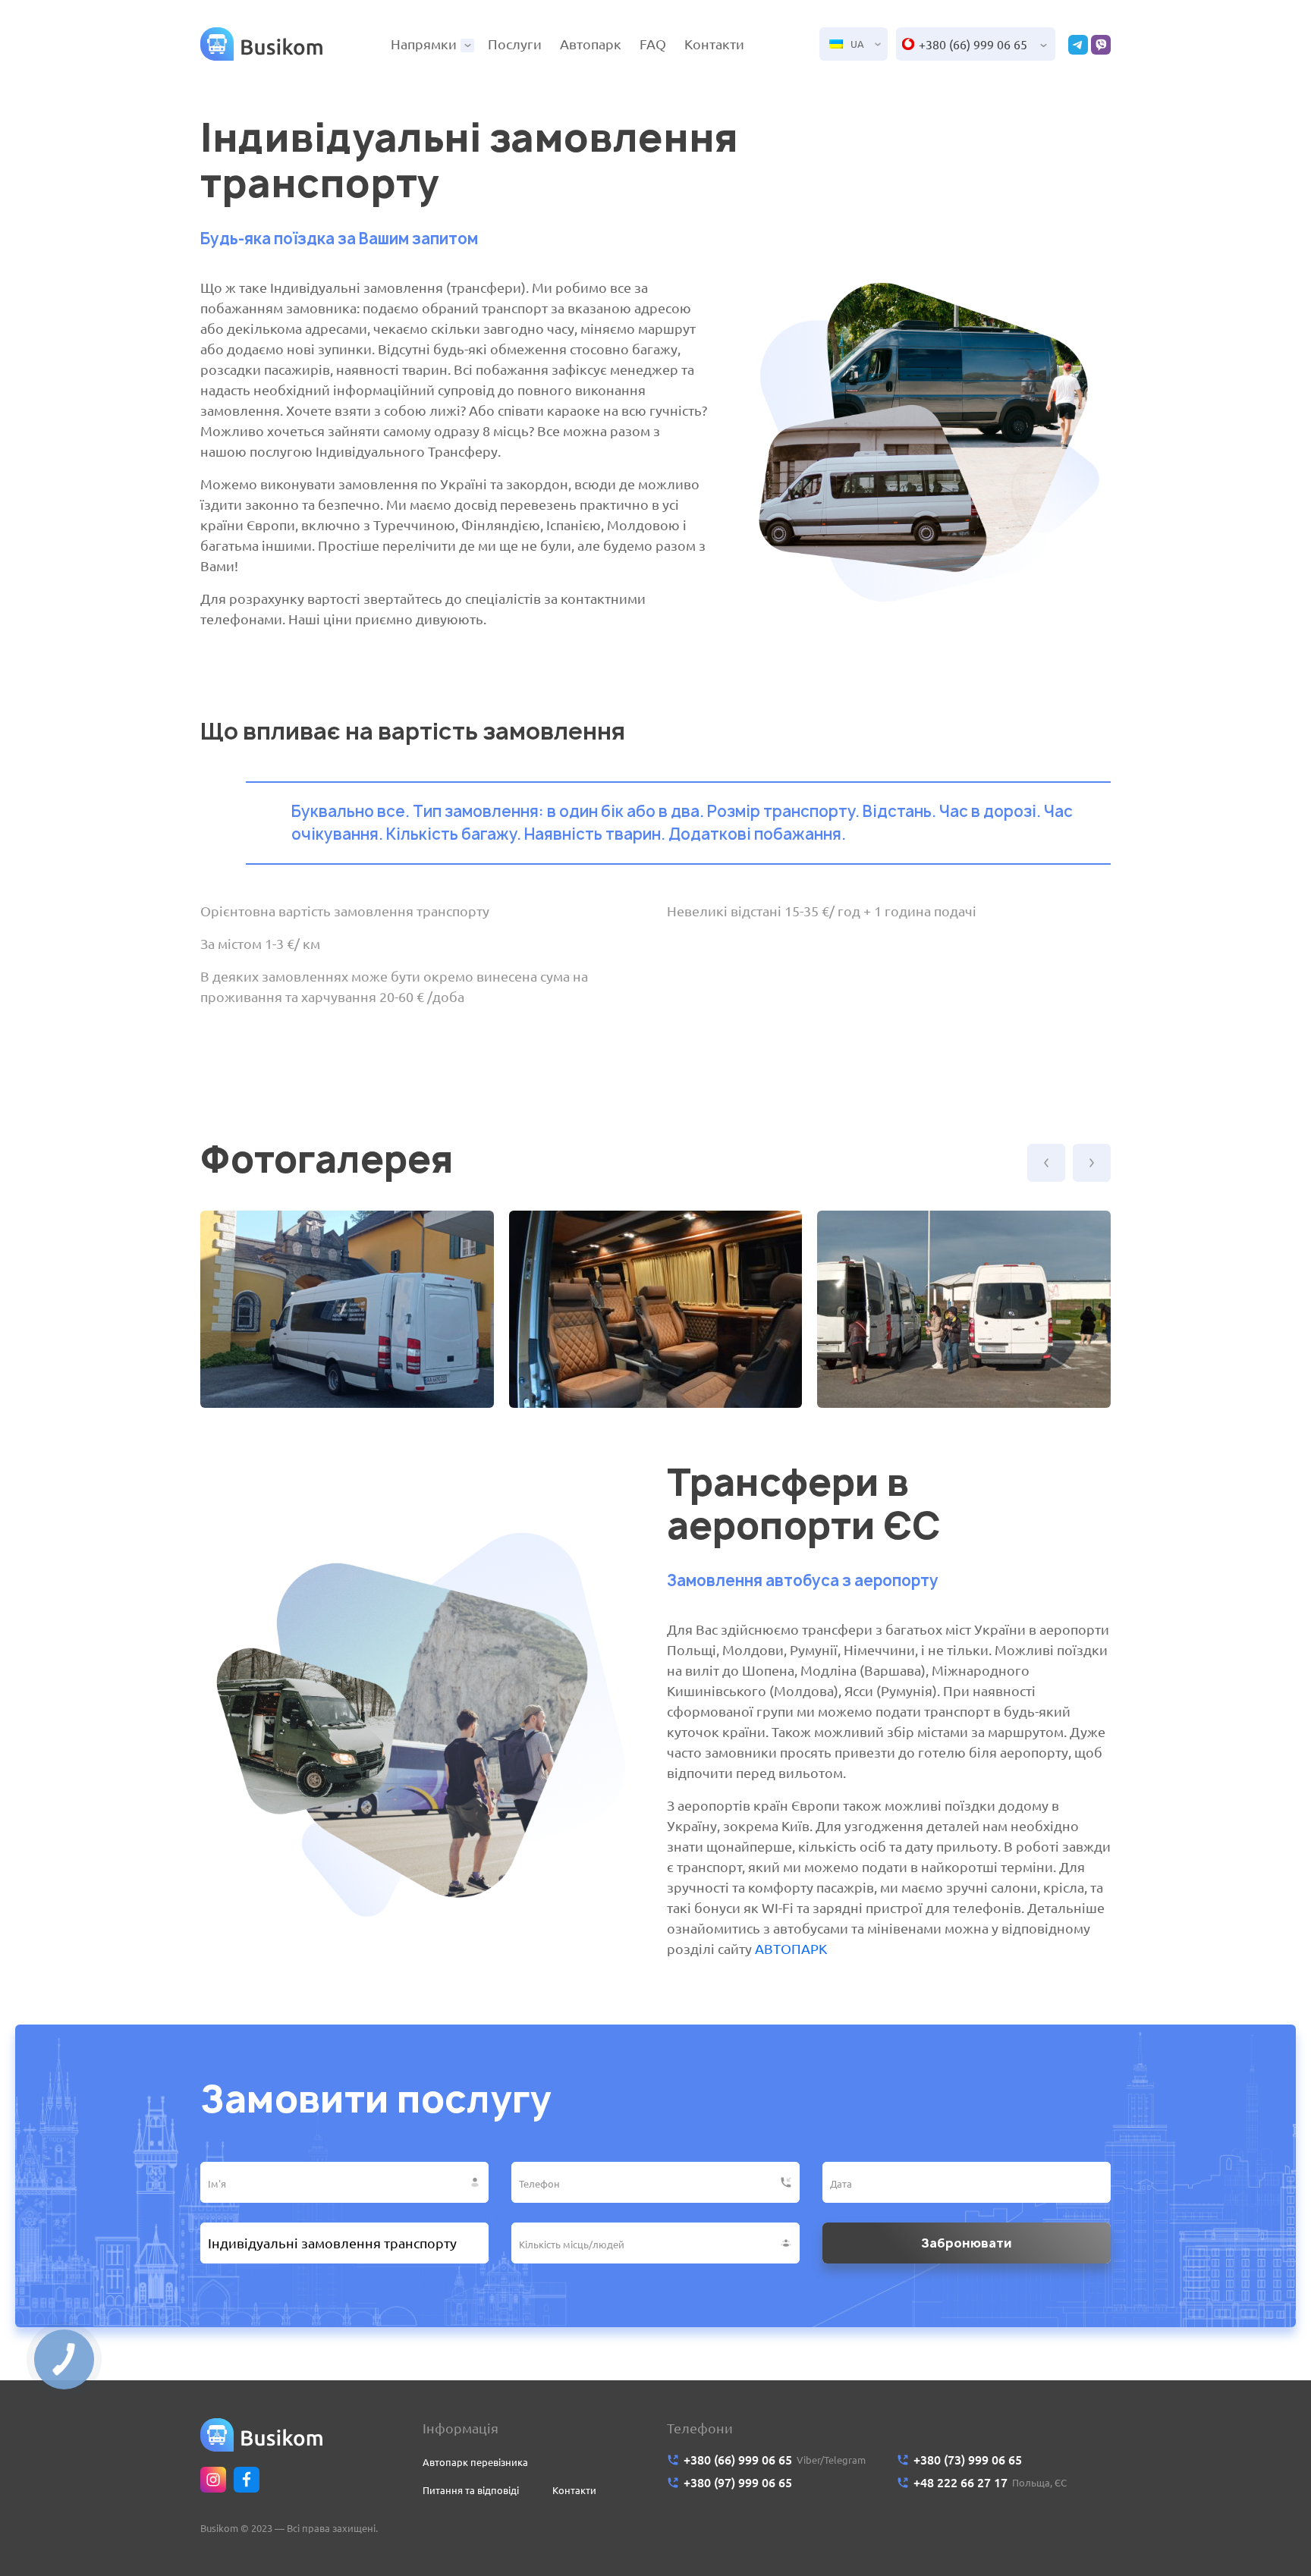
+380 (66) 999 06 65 (973, 45)
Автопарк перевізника (475, 2462)
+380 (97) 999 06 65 (738, 2483)
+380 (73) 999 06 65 (968, 2460)
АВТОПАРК (791, 1949)
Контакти (714, 44)
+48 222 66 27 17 (960, 2483)
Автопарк (591, 44)
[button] (1046, 1163)
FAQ (653, 44)
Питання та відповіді (471, 2490)
